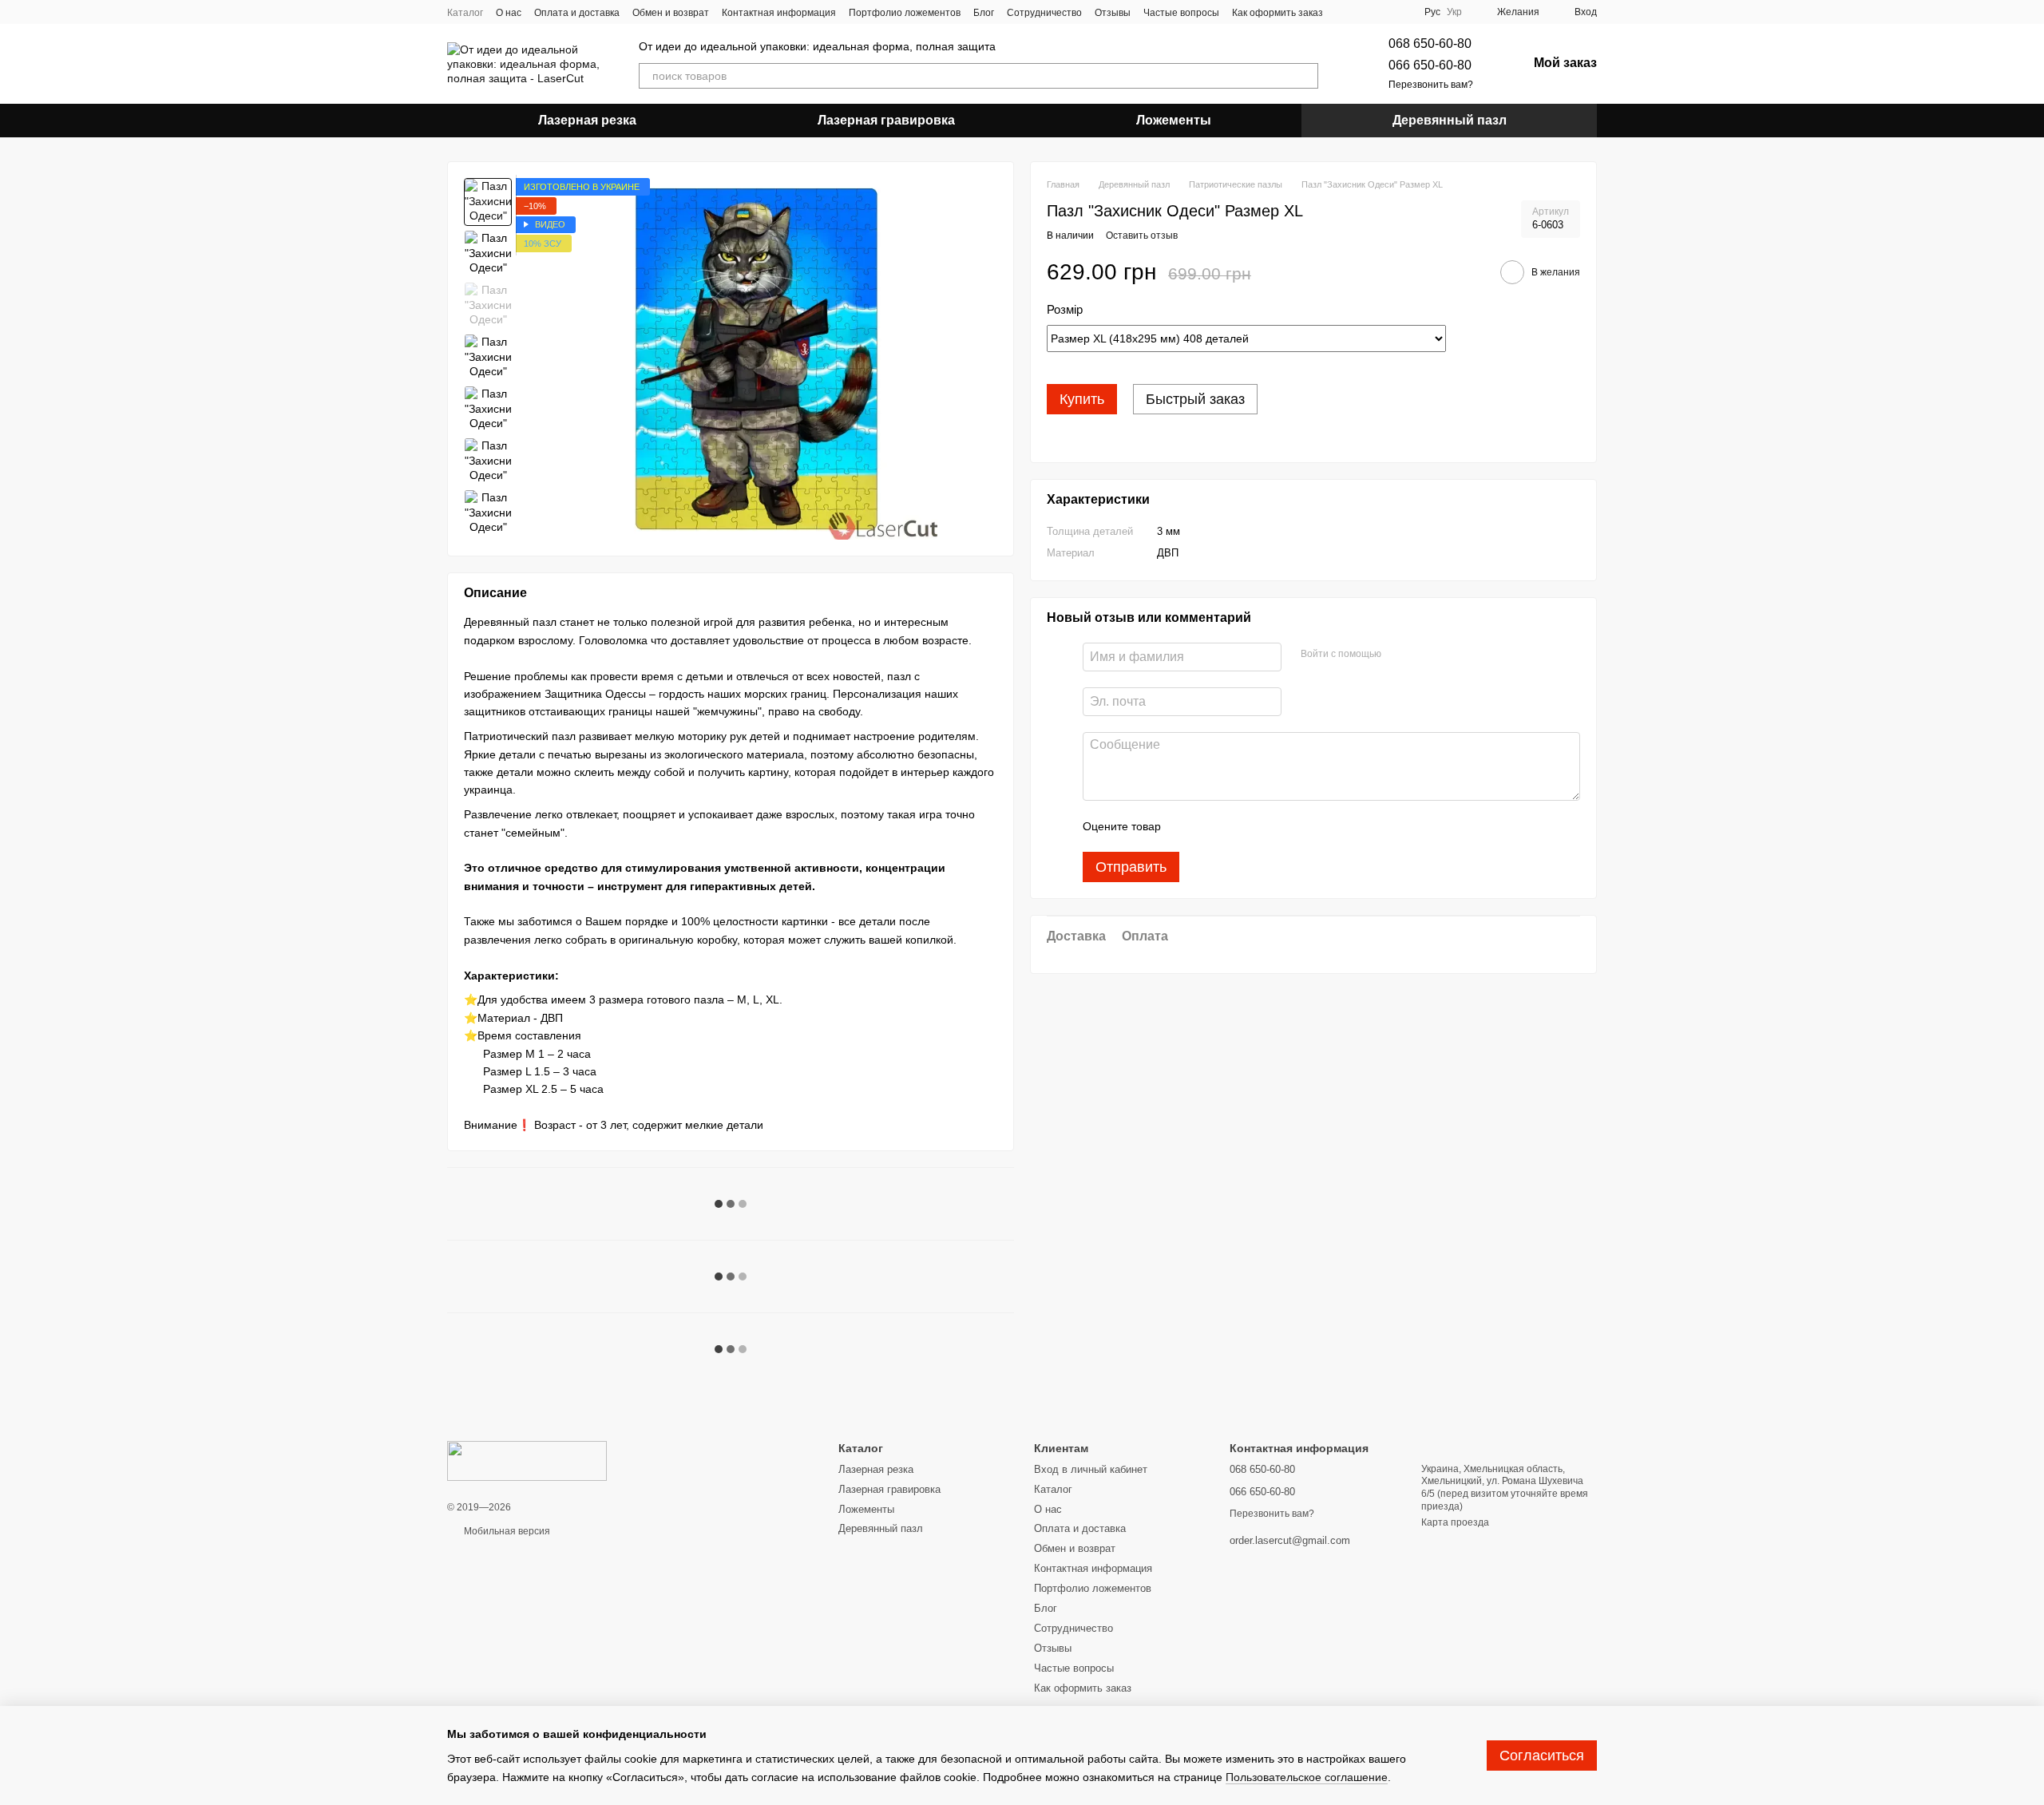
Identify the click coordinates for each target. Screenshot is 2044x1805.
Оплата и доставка (577, 13)
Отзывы (1113, 13)
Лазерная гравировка (886, 120)
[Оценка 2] (1213, 826)
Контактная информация (779, 13)
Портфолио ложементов (905, 13)
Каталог (465, 13)
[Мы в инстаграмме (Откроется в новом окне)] (1345, 12)
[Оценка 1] (1187, 826)
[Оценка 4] (1264, 826)
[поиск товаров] (1305, 76)
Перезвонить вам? (1431, 85)
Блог (984, 13)
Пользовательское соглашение (1307, 1777)
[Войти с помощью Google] (1399, 655)
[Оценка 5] (1289, 826)
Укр (1454, 12)
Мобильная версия (506, 1531)
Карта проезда (1455, 1522)
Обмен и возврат (671, 13)
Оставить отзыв (1142, 236)
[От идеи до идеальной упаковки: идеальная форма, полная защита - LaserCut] (527, 1460)
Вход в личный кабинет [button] (1091, 1469)
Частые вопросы (1181, 13)
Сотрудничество (1044, 13)
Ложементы (1174, 120)
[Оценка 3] (1238, 826)
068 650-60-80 (1430, 44)
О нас (509, 13)
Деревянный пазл (1450, 120)
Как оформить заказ (1277, 13)
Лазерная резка (587, 120)
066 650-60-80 (1430, 65)
